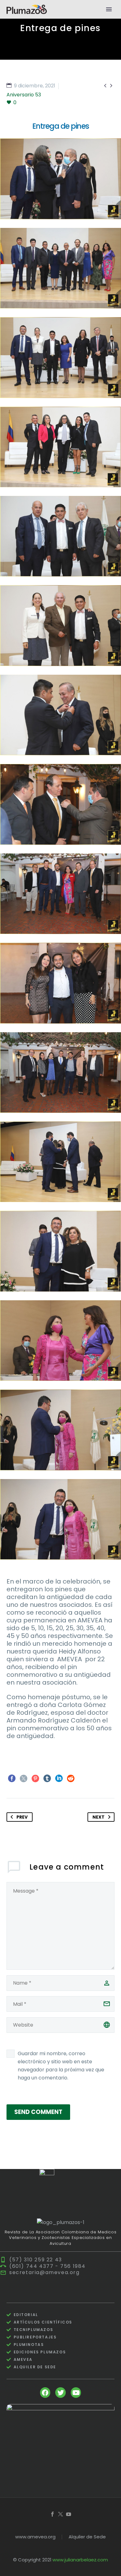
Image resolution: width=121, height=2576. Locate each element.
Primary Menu (109, 9)
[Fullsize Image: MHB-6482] (60, 1162)
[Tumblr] (47, 1778)
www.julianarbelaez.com (80, 2560)
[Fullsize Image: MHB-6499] (60, 1519)
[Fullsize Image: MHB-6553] (60, 715)
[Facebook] (12, 1778)
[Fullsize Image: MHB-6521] (60, 268)
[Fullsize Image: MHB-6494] (60, 1341)
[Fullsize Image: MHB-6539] (60, 536)
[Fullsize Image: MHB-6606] (60, 894)
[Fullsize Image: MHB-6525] (60, 358)
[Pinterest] (35, 1778)
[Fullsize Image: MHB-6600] (60, 804)
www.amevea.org (35, 2537)
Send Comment (38, 2112)
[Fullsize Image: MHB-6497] (60, 1430)
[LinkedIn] (59, 1778)
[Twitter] (24, 1778)
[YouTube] (69, 2514)
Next (99, 1817)
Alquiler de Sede (87, 2537)
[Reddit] (71, 1778)
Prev (22, 1817)
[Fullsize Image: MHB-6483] (60, 1251)
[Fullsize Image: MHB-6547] (60, 626)
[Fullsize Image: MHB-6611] (60, 983)
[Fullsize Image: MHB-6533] (60, 447)
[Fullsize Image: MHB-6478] (60, 179)
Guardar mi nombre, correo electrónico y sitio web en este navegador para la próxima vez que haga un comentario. (61, 2066)
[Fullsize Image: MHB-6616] (60, 1073)
